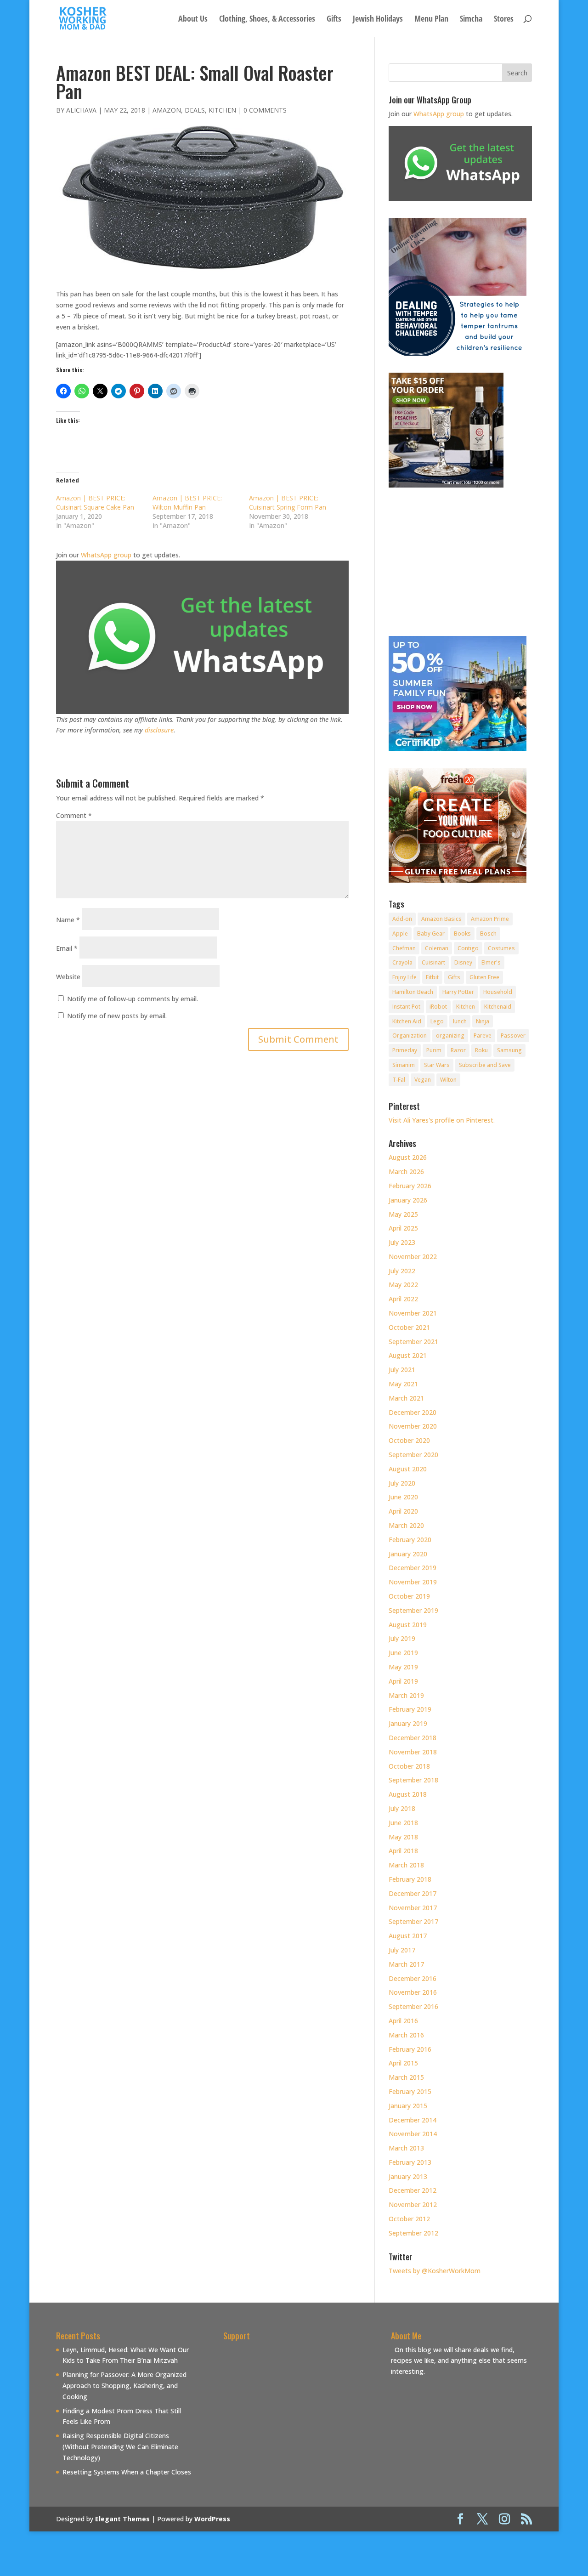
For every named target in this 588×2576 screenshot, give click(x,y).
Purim (434, 1050)
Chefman (404, 948)
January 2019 (408, 1723)
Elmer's (491, 962)
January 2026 (408, 1200)
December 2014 (413, 2120)
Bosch (488, 933)
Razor (458, 1050)
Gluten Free (484, 977)
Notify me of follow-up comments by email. (133, 999)
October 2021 (409, 1327)
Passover (513, 1036)
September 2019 (413, 1610)
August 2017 (408, 1936)
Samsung (509, 1050)
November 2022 (413, 1257)
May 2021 (403, 1384)
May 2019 (403, 1667)
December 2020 (413, 1412)
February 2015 (410, 2091)
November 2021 (413, 1313)
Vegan (423, 1080)
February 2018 (410, 1879)
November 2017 (413, 1908)
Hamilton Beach (413, 992)
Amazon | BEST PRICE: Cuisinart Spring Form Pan (288, 502)
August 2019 (408, 1625)
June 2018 (403, 1823)
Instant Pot (406, 1007)
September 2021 (413, 1342)
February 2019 (410, 1709)
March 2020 (406, 1525)
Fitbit (432, 977)
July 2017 (402, 1950)
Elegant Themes (122, 2519)
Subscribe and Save (485, 1065)
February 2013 (410, 2162)
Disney (463, 962)
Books (462, 933)
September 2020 (413, 1455)
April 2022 (403, 1299)
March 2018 (406, 1865)
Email (67, 948)
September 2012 (413, 2233)
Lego (437, 1021)
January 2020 (408, 1554)
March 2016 (406, 2035)
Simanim (404, 1065)
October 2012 (409, 2219)
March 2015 (406, 2077)
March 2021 (406, 1398)
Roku (481, 1050)
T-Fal (399, 1080)
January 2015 (408, 2106)
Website (68, 977)
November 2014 (413, 2134)
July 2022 (402, 1271)
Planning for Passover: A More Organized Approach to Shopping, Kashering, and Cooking (124, 2386)
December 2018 (413, 1738)
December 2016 (413, 1978)
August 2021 (408, 1355)
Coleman (437, 948)
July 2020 (402, 1483)
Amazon (167, 110)
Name (68, 920)
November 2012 (413, 2204)
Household (498, 992)
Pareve (483, 1036)
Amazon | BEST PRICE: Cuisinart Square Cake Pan (95, 502)
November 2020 (413, 1426)
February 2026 (410, 1186)
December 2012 (413, 2190)
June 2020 (403, 1497)
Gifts (334, 20)
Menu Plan (431, 20)
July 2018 (402, 1808)
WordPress (212, 2519)
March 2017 (406, 1964)
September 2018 (413, 1780)
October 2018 (409, 1766)
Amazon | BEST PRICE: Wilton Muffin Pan (187, 502)
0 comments (265, 110)
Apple (400, 933)
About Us (193, 20)
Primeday (405, 1050)
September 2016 (413, 2006)
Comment (74, 815)
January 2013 (408, 2176)
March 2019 (406, 1695)
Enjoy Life (404, 977)
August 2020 (408, 1469)
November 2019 (413, 1582)
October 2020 (409, 1440)
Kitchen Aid (407, 1021)
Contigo (468, 948)
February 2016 (410, 2049)
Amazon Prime (490, 919)
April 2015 (403, 2063)
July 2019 (402, 1638)
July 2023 (402, 1242)
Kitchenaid (498, 1007)
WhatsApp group (106, 555)
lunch (460, 1021)
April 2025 (403, 1228)
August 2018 (408, 1794)
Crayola (402, 962)
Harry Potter (458, 992)
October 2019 (409, 1596)
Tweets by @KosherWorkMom (435, 2271)
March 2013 (406, 2148)
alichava (81, 110)
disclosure (159, 730)
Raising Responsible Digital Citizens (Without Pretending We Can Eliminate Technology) (120, 2447)
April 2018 (403, 1851)
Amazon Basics (441, 919)
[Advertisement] (300, 2409)
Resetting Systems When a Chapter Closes (127, 2472)
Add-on (402, 919)
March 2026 (406, 1172)
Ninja (483, 1021)
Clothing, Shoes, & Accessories (267, 20)
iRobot (438, 1007)
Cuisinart (433, 962)
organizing (450, 1036)
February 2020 (410, 1540)
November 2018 (413, 1752)
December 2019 (413, 1568)
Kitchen (222, 110)
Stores (504, 20)
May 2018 (403, 1837)
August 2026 (408, 1157)
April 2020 (403, 1511)
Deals (195, 110)
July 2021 (402, 1370)
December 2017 (413, 1893)
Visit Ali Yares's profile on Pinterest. (442, 1120)
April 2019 (403, 1681)
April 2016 (403, 2021)
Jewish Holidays (378, 20)
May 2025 (403, 1214)
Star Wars (437, 1065)
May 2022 (403, 1285)
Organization (410, 1036)
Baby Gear (431, 933)
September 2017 (413, 1921)
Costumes (501, 948)
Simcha (471, 20)
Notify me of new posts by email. (117, 1016)
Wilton (448, 1080)
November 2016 (413, 1992)
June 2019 (403, 1653)
